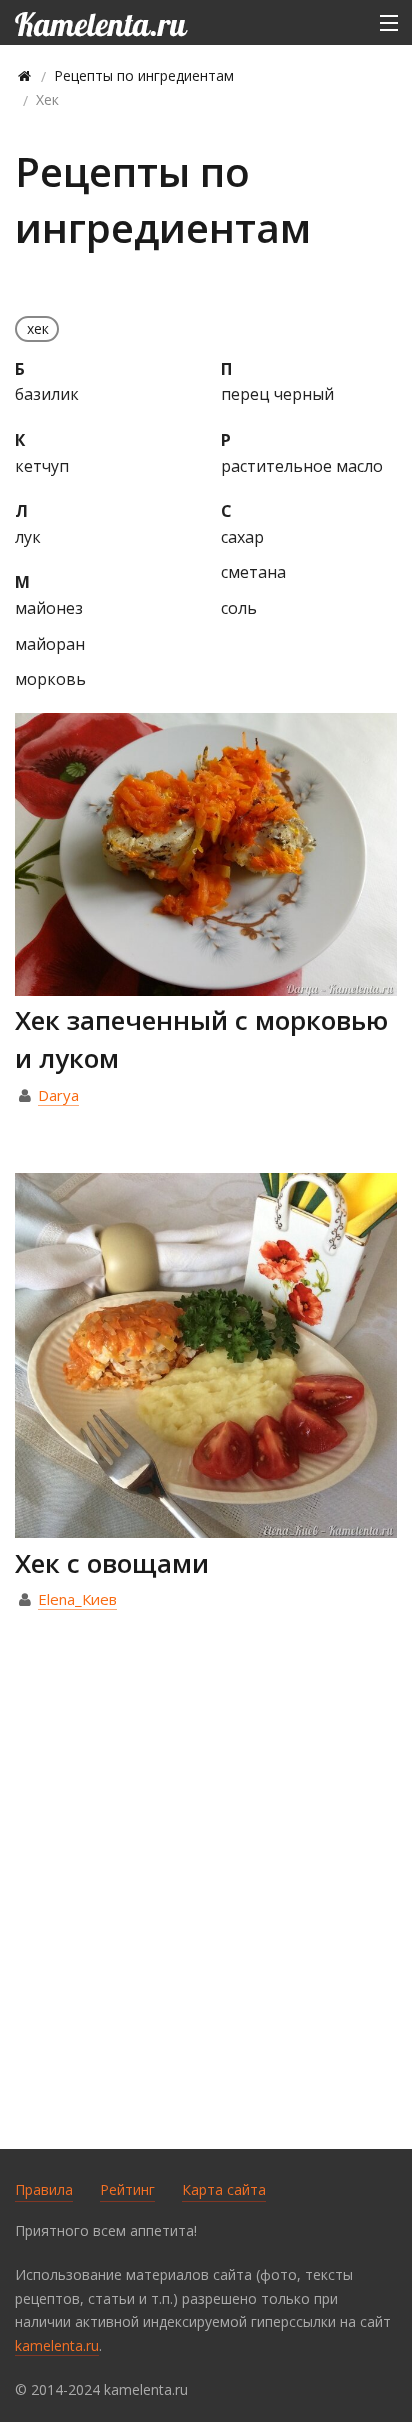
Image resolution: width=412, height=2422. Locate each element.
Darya (58, 1095)
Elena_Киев (77, 1599)
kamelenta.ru (57, 2345)
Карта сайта (224, 2189)
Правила (44, 2189)
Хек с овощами (112, 1563)
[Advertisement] (206, 1913)
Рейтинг (127, 2189)
